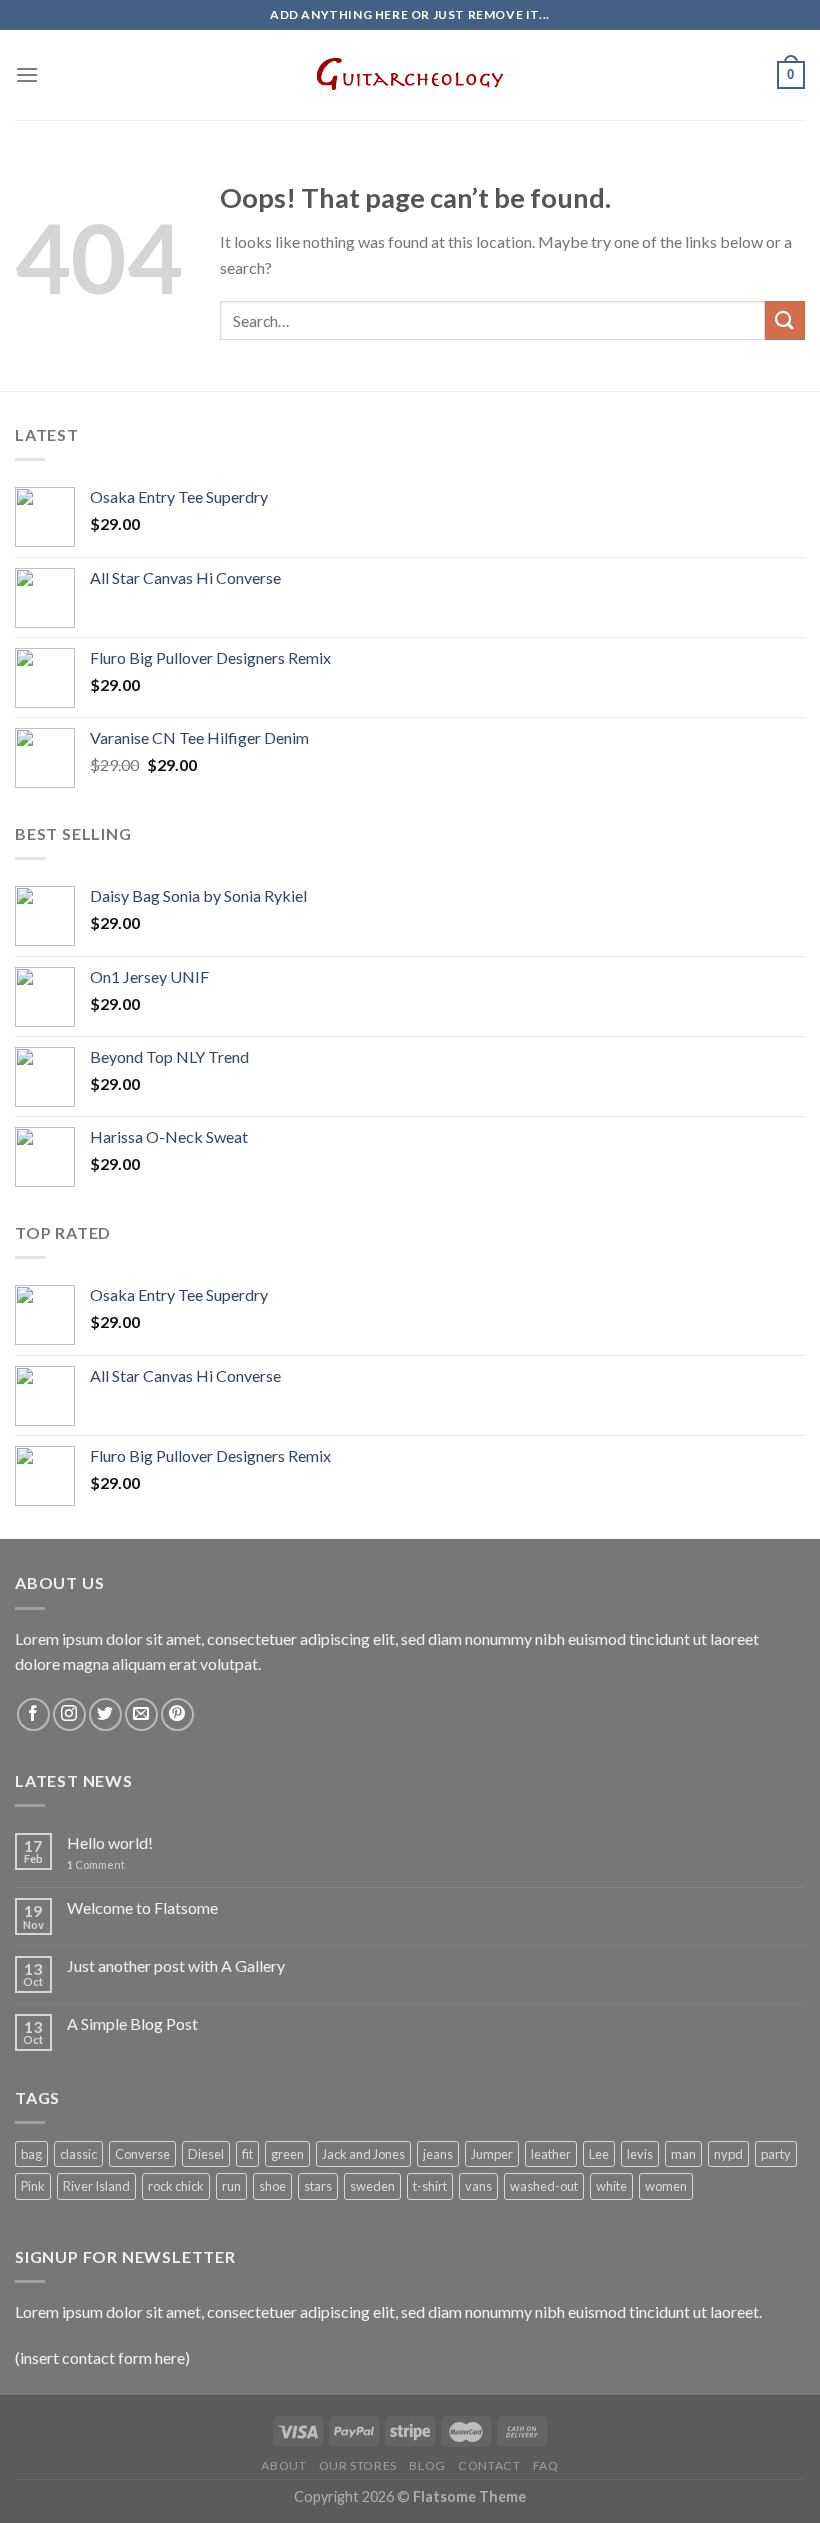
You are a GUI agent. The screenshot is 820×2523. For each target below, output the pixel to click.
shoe (272, 2186)
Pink (33, 2186)
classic (78, 2154)
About (283, 2465)
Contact (489, 2465)
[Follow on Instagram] (69, 1714)
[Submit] (785, 320)
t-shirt (430, 2186)
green (287, 2154)
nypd (728, 2154)
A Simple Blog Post (132, 2023)
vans (478, 2186)
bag (31, 2154)
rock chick (176, 2186)
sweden (372, 2186)
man (683, 2154)
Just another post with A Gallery (176, 1965)
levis (640, 2154)
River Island (96, 2186)
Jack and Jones (363, 2154)
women (666, 2186)
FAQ (546, 2465)
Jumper (492, 2154)
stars (318, 2186)
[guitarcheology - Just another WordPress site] (410, 75)
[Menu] (27, 74)
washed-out (544, 2186)
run (231, 2186)
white (611, 2186)
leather (551, 2154)
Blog (427, 2465)
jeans (438, 2154)
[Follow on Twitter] (105, 1714)
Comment (96, 1864)
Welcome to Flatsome (142, 1907)
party (776, 2154)
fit (247, 2154)
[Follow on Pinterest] (177, 1714)
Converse (142, 2154)
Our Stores (358, 2465)
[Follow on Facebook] (33, 1714)
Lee (599, 2154)
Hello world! (110, 1842)
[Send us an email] (141, 1714)
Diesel (206, 2154)
